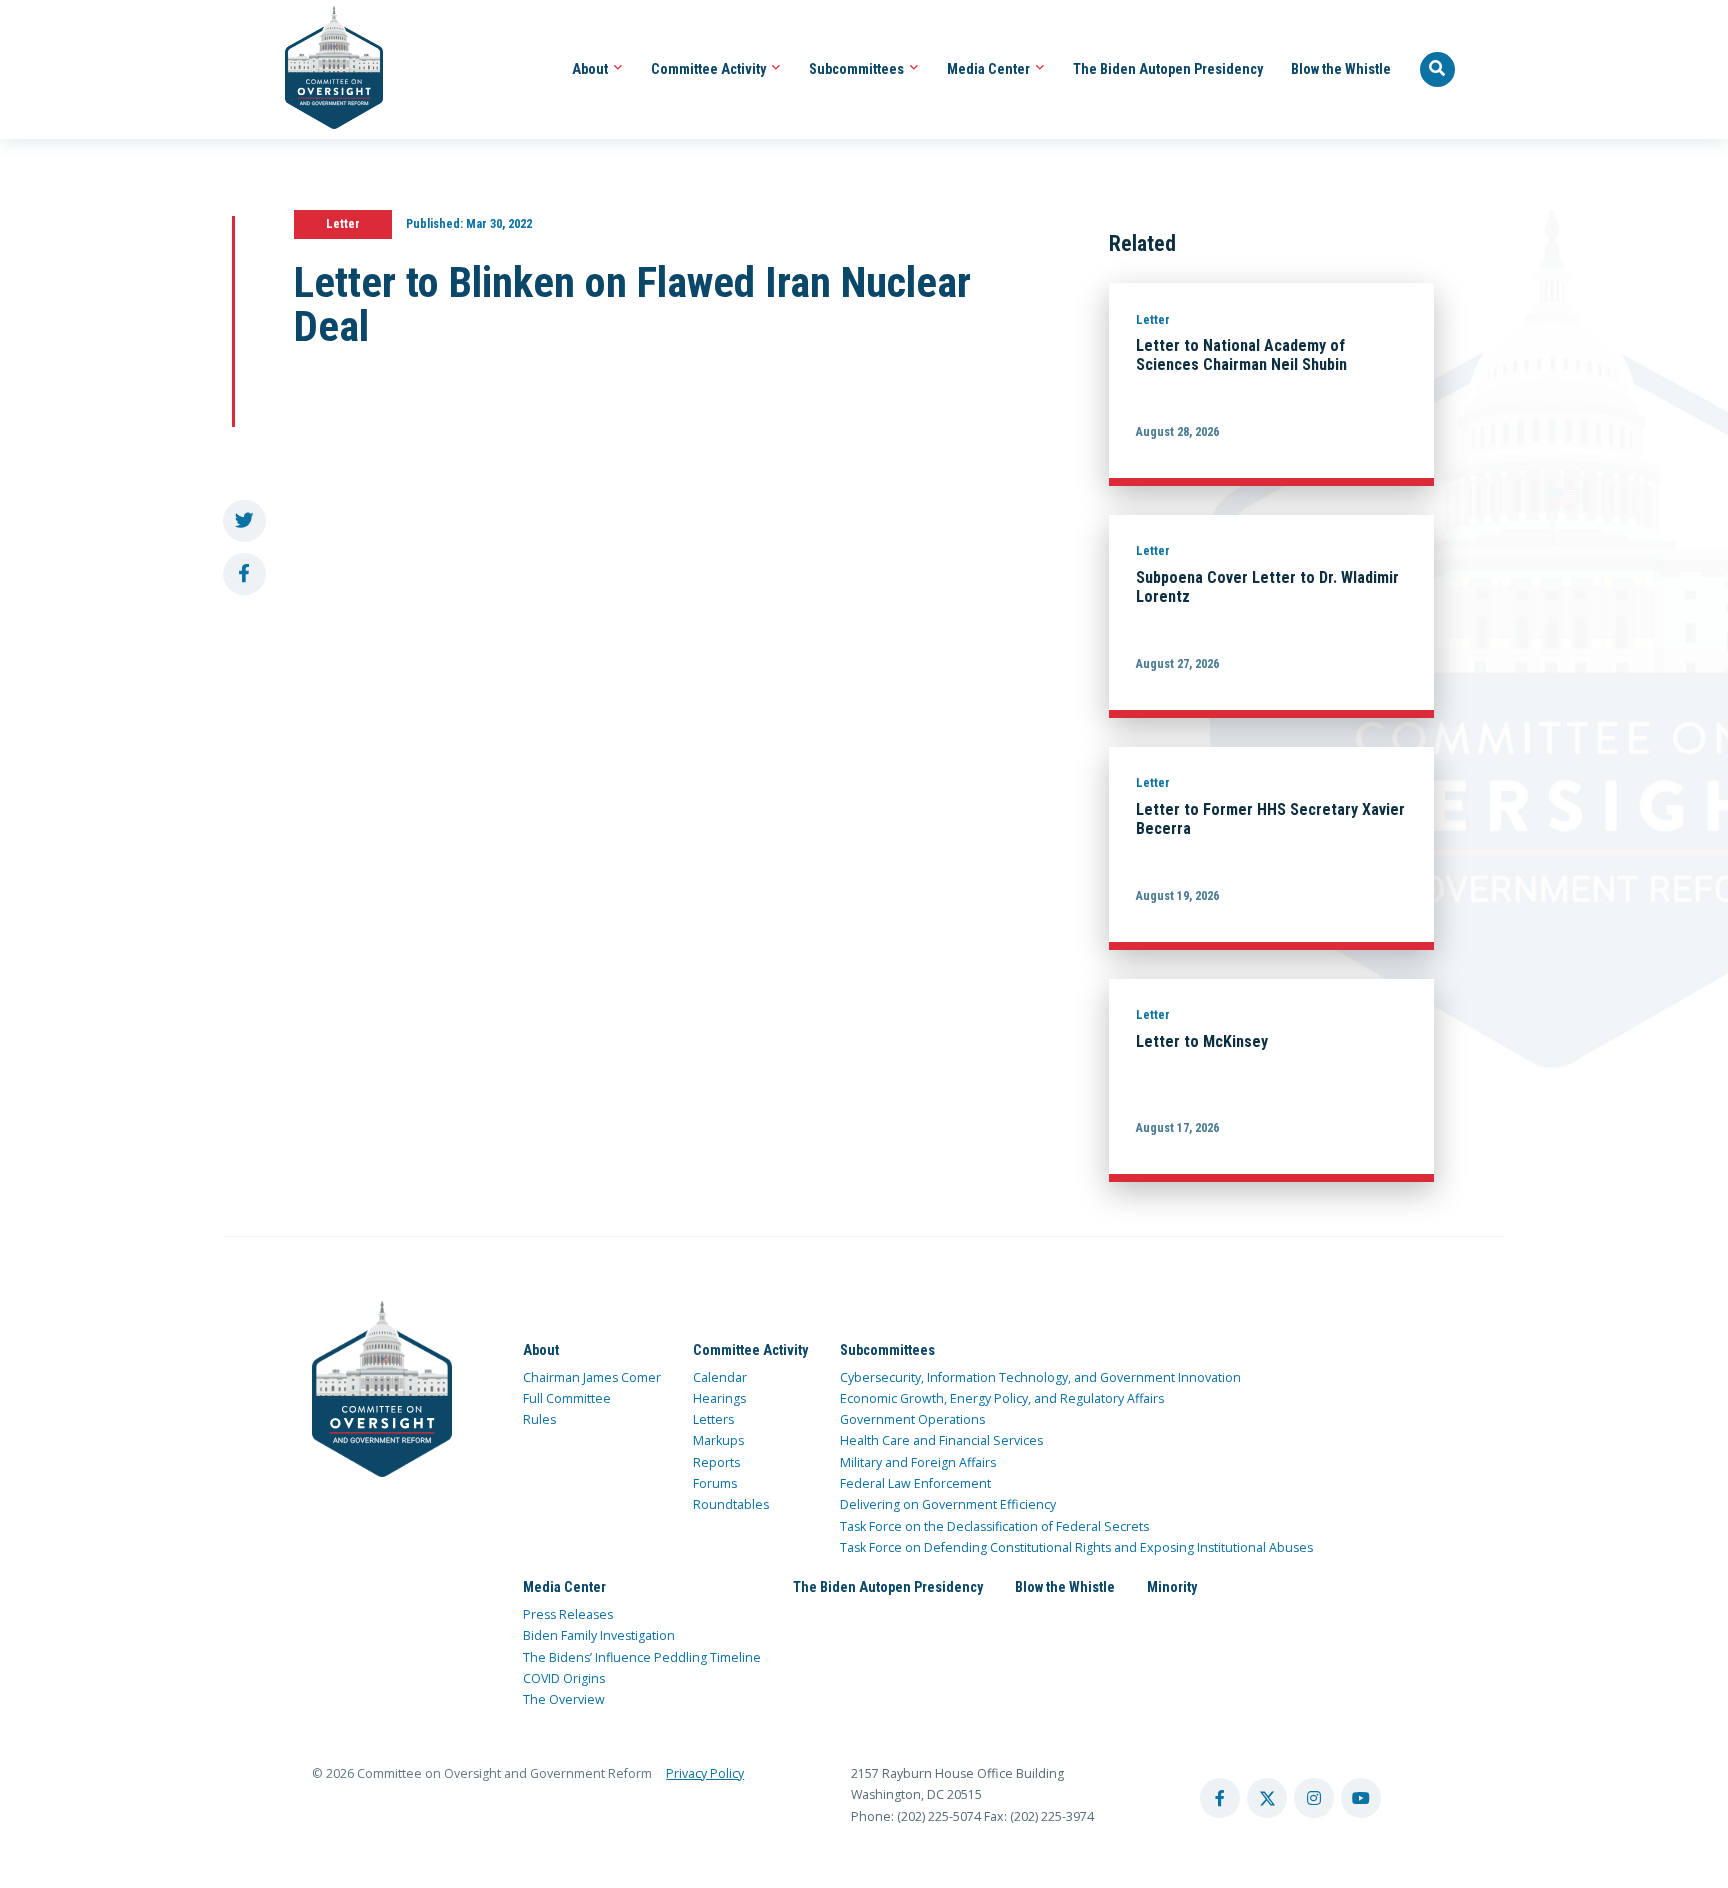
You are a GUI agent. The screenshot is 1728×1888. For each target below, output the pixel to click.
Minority (1172, 1587)
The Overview (564, 1699)
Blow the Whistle (1341, 69)
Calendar (720, 1377)
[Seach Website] (1438, 70)
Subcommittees (858, 69)
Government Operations (912, 1419)
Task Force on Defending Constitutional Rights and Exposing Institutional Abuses (1076, 1547)
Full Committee (567, 1398)
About (591, 69)
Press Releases (568, 1614)
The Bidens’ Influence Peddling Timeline (642, 1657)
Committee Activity (710, 69)
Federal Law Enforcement (915, 1483)
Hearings (719, 1398)
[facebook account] (1220, 1798)
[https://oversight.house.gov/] (323, 69)
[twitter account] (1267, 1798)
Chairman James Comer (592, 1377)
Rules (539, 1419)
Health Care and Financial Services (941, 1440)
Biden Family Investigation (599, 1635)
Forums (715, 1483)
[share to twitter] (244, 521)
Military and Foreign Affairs (918, 1462)
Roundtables (731, 1504)
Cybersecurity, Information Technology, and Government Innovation (1040, 1377)
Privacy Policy (705, 1773)
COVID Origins (564, 1678)
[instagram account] (1314, 1798)
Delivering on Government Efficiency (948, 1504)
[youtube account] (1361, 1798)
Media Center (990, 69)
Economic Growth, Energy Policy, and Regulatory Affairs (1002, 1398)
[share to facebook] (244, 574)
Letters (713, 1419)
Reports (716, 1462)
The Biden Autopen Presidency (1168, 69)
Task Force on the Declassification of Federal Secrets (994, 1526)
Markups (718, 1440)
